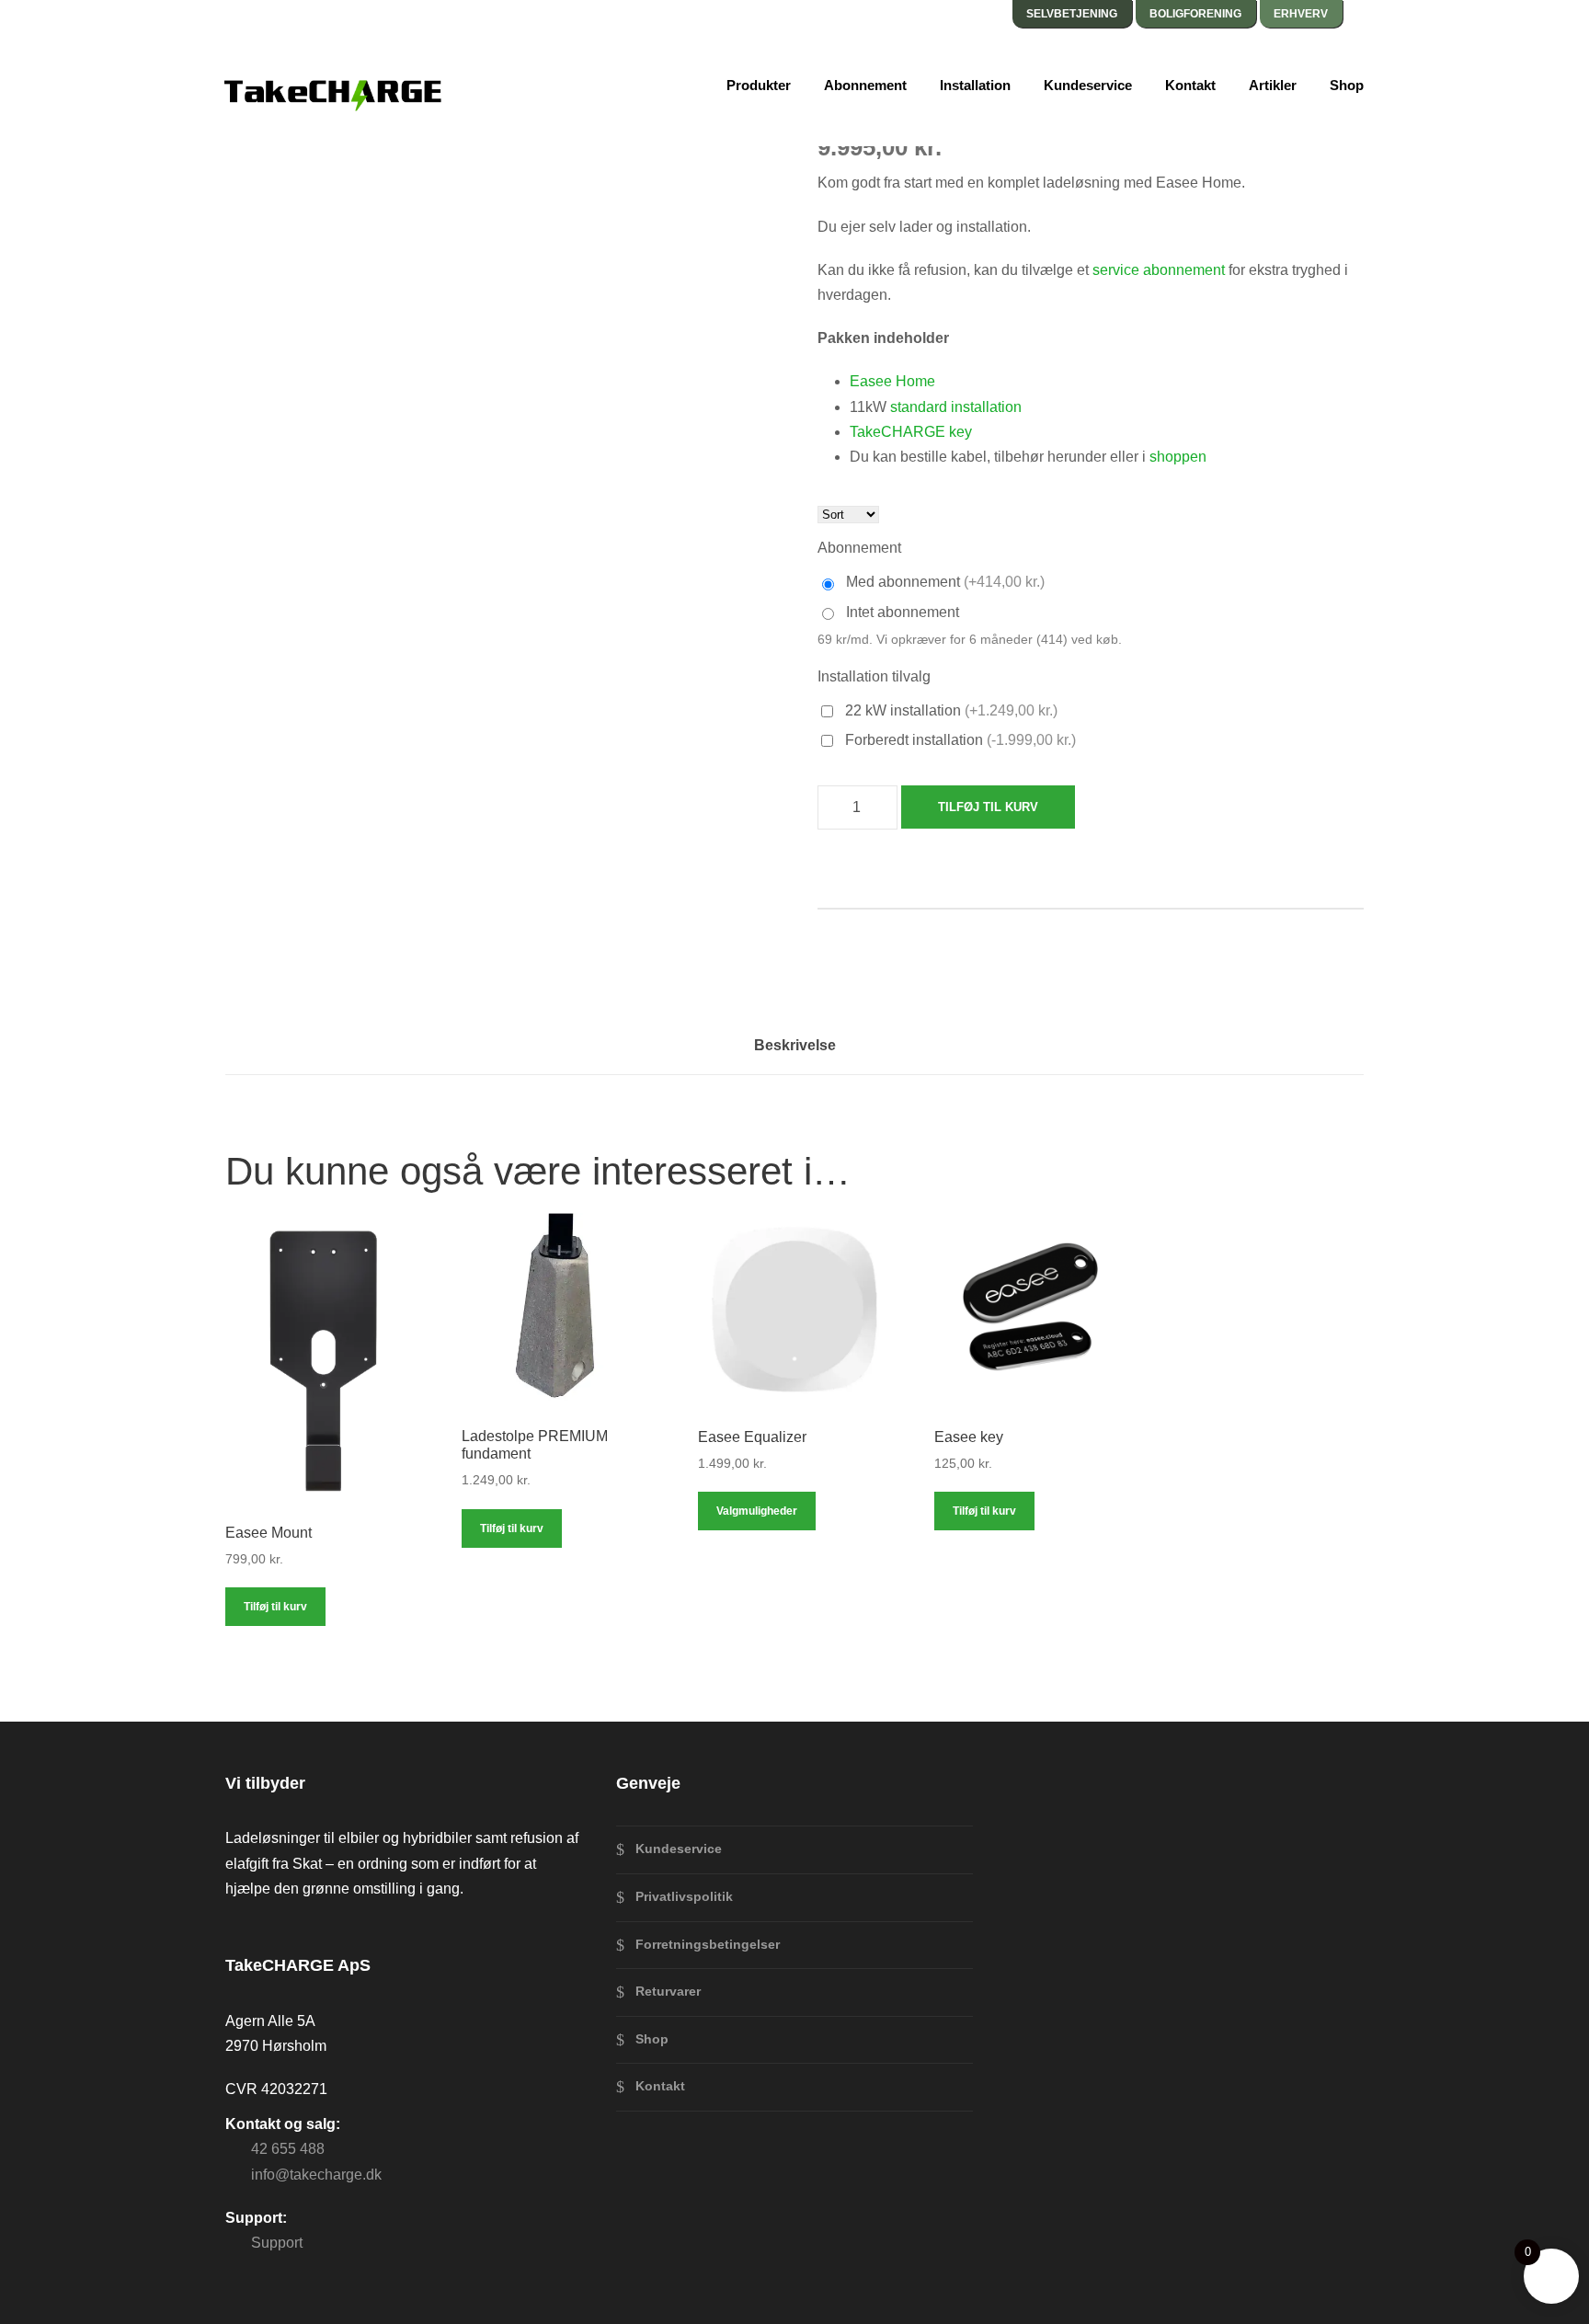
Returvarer (668, 1991)
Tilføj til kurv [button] (275, 1607)
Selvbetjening (1072, 14)
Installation (975, 85)
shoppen (1178, 457)
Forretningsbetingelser (708, 1944)
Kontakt (1190, 85)
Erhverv (1301, 14)
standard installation (956, 407)
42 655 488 (288, 2149)
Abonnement (865, 85)
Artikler (1273, 85)
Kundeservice (1088, 85)
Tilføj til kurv (988, 807)
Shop (1347, 85)
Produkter (759, 85)
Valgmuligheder (757, 1511)
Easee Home (892, 381)
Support (277, 2243)
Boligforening (1195, 14)
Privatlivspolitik (684, 1896)
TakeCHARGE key (911, 432)
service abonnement (1159, 270)
